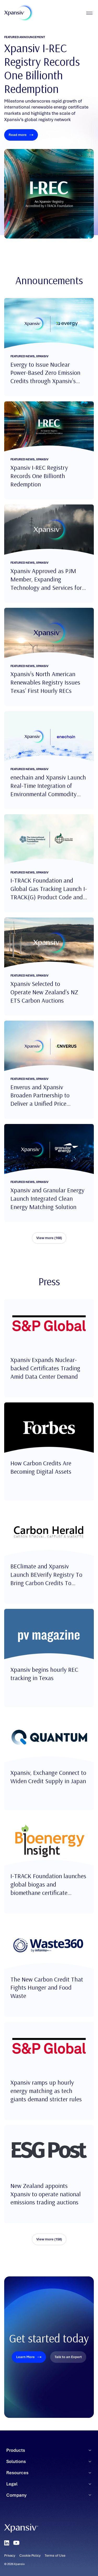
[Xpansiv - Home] (15, 13)
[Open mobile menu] (89, 13)
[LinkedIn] (7, 2543)
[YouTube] (16, 2543)
